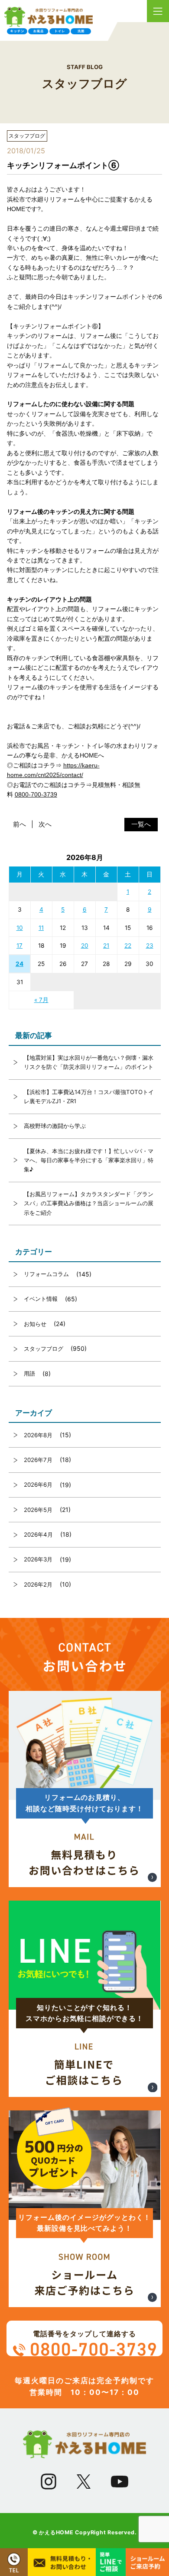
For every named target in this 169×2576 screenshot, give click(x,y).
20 (85, 946)
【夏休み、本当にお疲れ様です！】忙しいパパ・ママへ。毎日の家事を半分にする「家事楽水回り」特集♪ (89, 1160)
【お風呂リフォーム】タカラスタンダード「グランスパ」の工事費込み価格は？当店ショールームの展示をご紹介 (89, 1203)
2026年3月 (38, 1559)
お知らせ (35, 1324)
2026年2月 (38, 1584)
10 (20, 928)
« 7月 (41, 1000)
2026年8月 (38, 1435)
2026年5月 (38, 1510)
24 (19, 964)
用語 (29, 1373)
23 (150, 946)
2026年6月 (38, 1485)
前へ (19, 824)
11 (41, 928)
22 (128, 946)
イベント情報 (41, 1299)
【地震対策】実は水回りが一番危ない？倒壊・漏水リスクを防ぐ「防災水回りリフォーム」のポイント (89, 1062)
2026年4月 (38, 1534)
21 (106, 946)
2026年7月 (38, 1460)
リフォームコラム (46, 1274)
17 (19, 946)
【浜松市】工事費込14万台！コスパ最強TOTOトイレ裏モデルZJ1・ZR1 (89, 1096)
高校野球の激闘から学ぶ (55, 1126)
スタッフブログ (44, 1349)
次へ (45, 824)
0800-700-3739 (36, 794)
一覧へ (141, 824)
